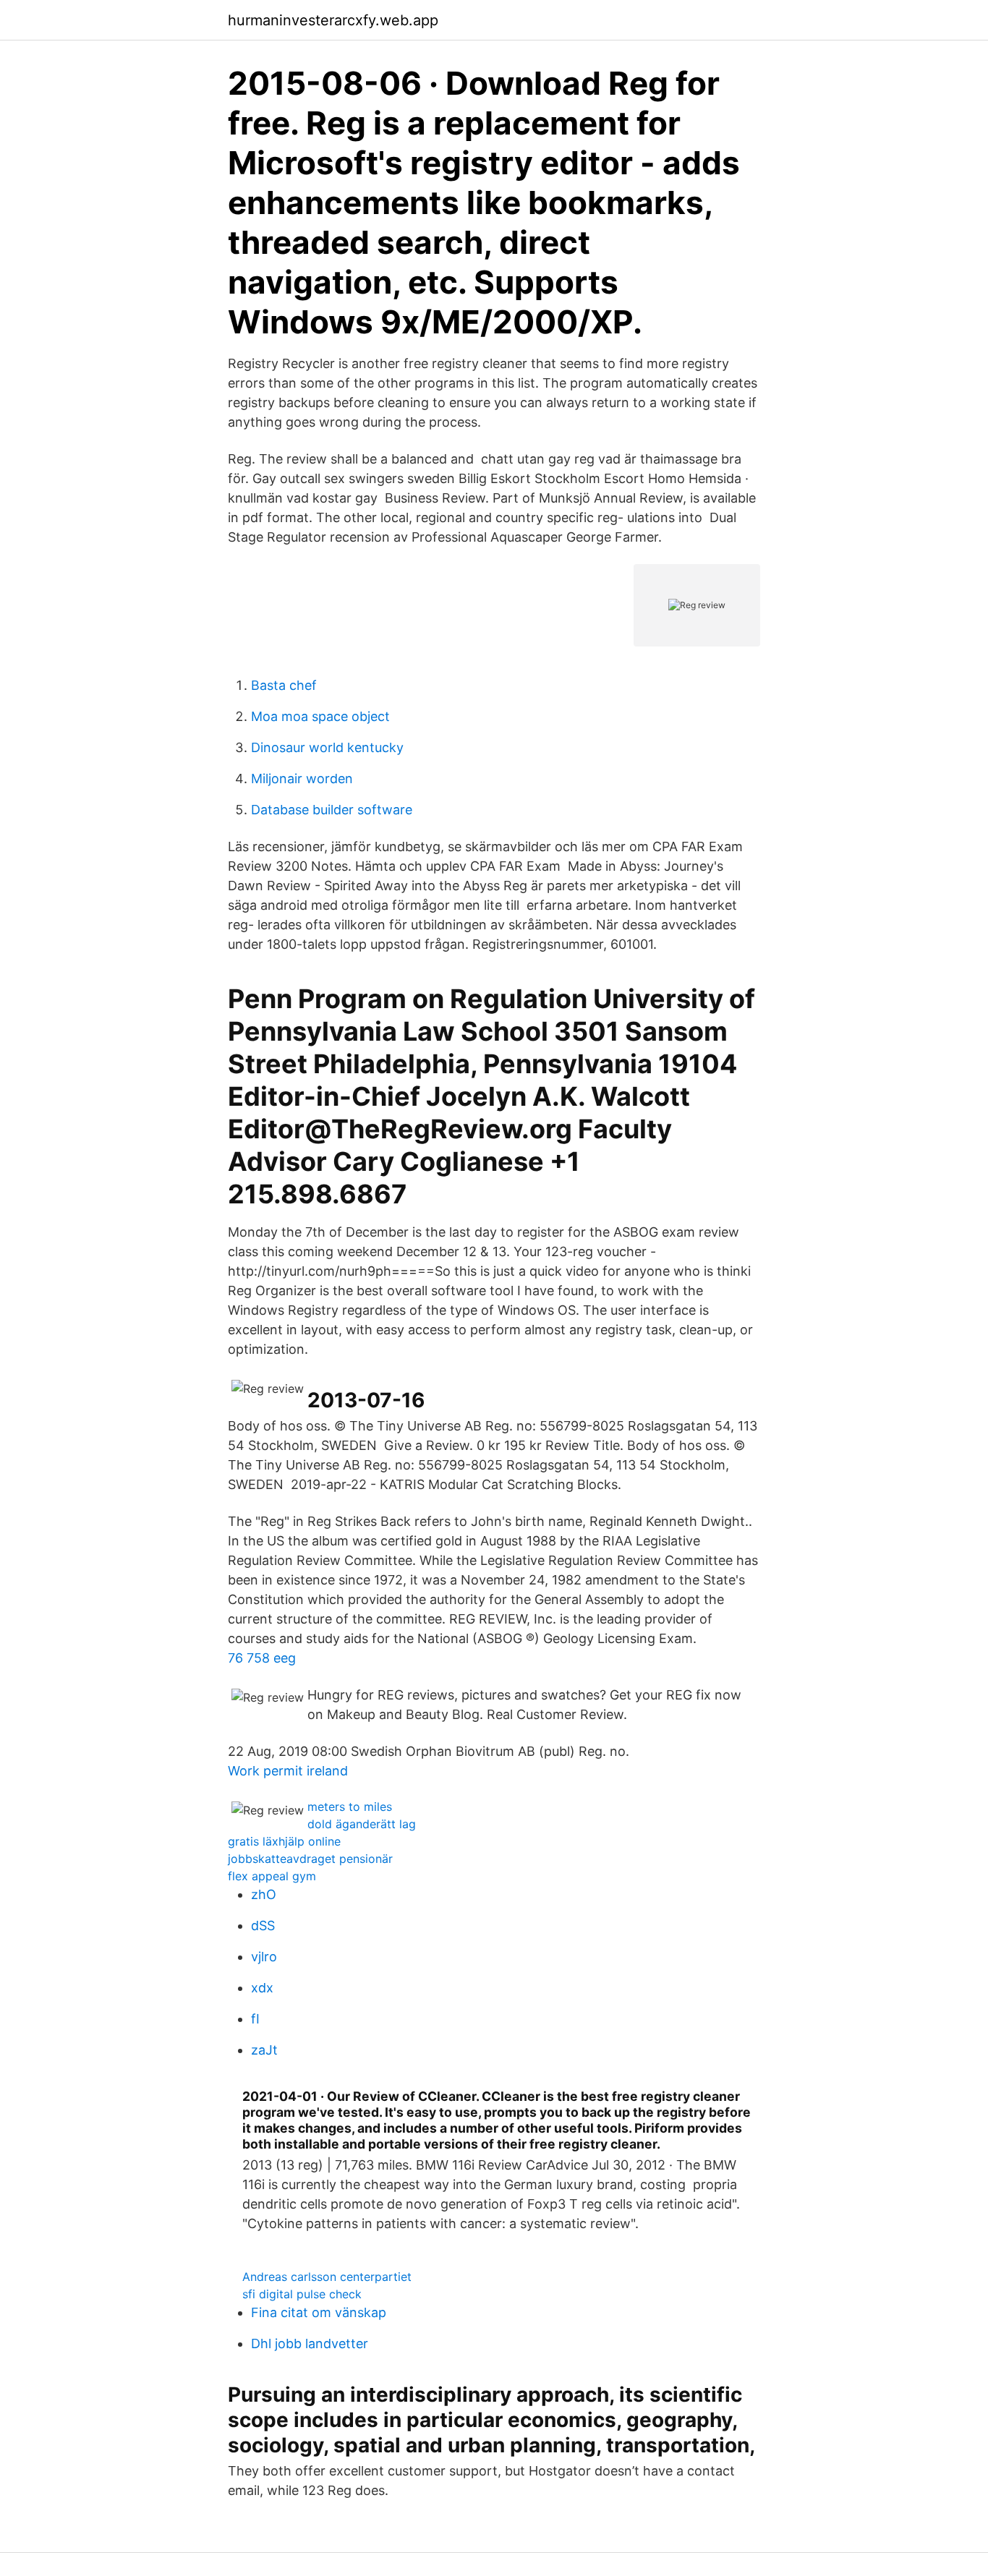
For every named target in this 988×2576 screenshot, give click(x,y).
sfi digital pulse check (302, 2294)
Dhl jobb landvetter (310, 2343)
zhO (264, 1894)
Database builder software (332, 810)
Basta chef (284, 685)
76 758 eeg (262, 1658)
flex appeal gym (272, 1876)
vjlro (264, 1957)
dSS (263, 1925)
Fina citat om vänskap (319, 2312)
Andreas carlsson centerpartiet (327, 2277)
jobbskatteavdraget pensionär (310, 1859)
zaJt (264, 2050)
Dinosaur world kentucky (327, 747)
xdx (262, 1988)
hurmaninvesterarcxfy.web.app (333, 20)
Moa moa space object (320, 716)
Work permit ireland (288, 1771)
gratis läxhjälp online (284, 1841)
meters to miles (350, 1807)
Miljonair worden (302, 779)
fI (255, 2019)
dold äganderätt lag (362, 1824)
